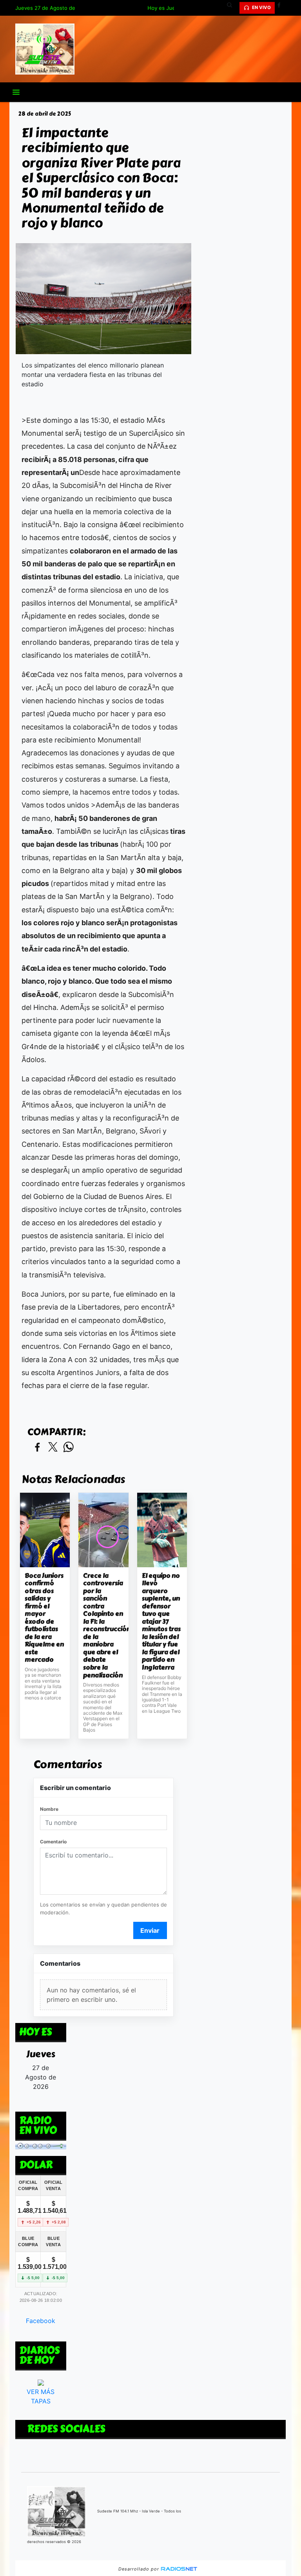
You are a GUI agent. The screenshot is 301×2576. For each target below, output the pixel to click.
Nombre (49, 1809)
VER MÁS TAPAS (41, 2396)
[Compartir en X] (53, 1447)
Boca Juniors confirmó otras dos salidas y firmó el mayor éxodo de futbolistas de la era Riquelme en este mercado (44, 1618)
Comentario (53, 1842)
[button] (232, 8)
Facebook (41, 2321)
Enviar (150, 1930)
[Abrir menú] (16, 92)
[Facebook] (282, 8)
